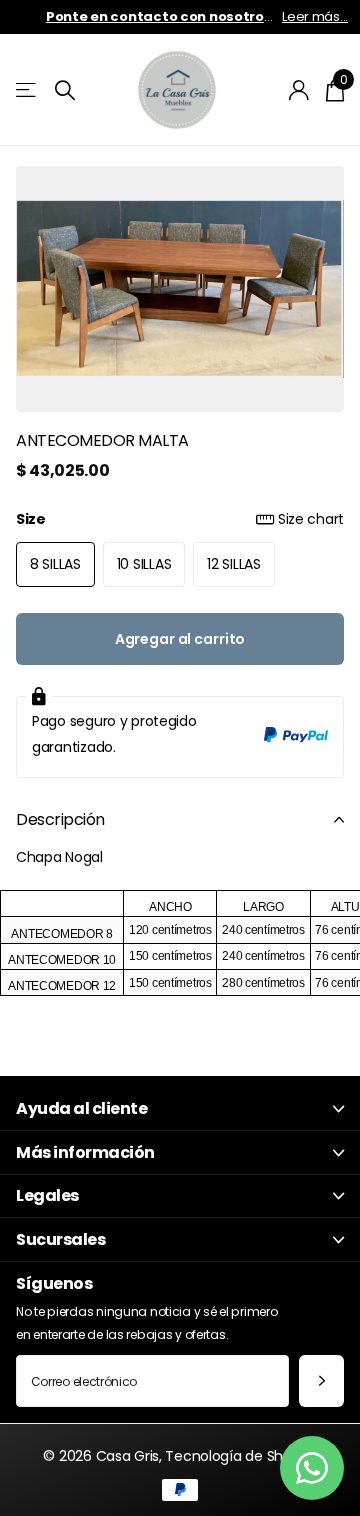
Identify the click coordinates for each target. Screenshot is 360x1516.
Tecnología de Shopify (240, 1456)
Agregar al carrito (180, 639)
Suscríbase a (321, 1381)
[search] (65, 90)
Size (180, 519)
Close (180, 1109)
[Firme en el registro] (299, 90)
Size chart (311, 519)
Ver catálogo (27, 90)
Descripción (60, 819)
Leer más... (315, 16)
